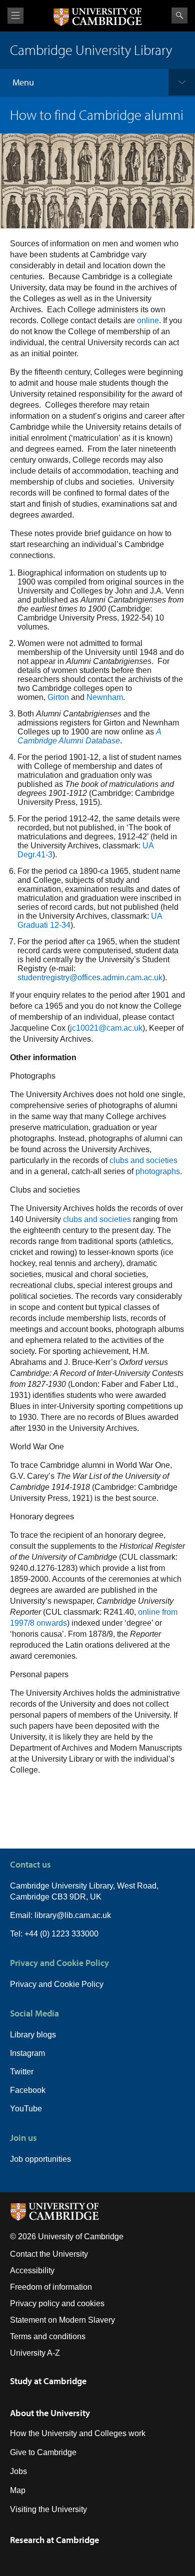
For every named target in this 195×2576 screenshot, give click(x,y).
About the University (50, 2413)
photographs (158, 1171)
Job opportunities (40, 2159)
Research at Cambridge (54, 2540)
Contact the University (49, 2254)
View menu (15, 16)
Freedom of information (51, 2287)
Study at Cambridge (48, 2381)
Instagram (27, 2053)
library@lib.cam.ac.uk (73, 1915)
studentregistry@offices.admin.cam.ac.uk (90, 977)
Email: (22, 1915)
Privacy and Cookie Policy (57, 1984)
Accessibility (32, 2270)
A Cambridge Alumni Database (89, 736)
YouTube (26, 2109)
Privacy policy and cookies (57, 2303)
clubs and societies (143, 1160)
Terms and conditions (48, 2336)
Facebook (28, 2090)
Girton (58, 697)
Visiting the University (48, 2509)
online (148, 321)
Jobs (18, 2471)
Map (18, 2490)
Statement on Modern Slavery (62, 2320)
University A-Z (35, 2353)
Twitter (22, 2072)
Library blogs (33, 2035)
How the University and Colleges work (78, 2433)
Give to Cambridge (43, 2452)
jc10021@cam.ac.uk (106, 1028)
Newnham (105, 697)
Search (179, 15)
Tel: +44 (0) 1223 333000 (54, 1934)
